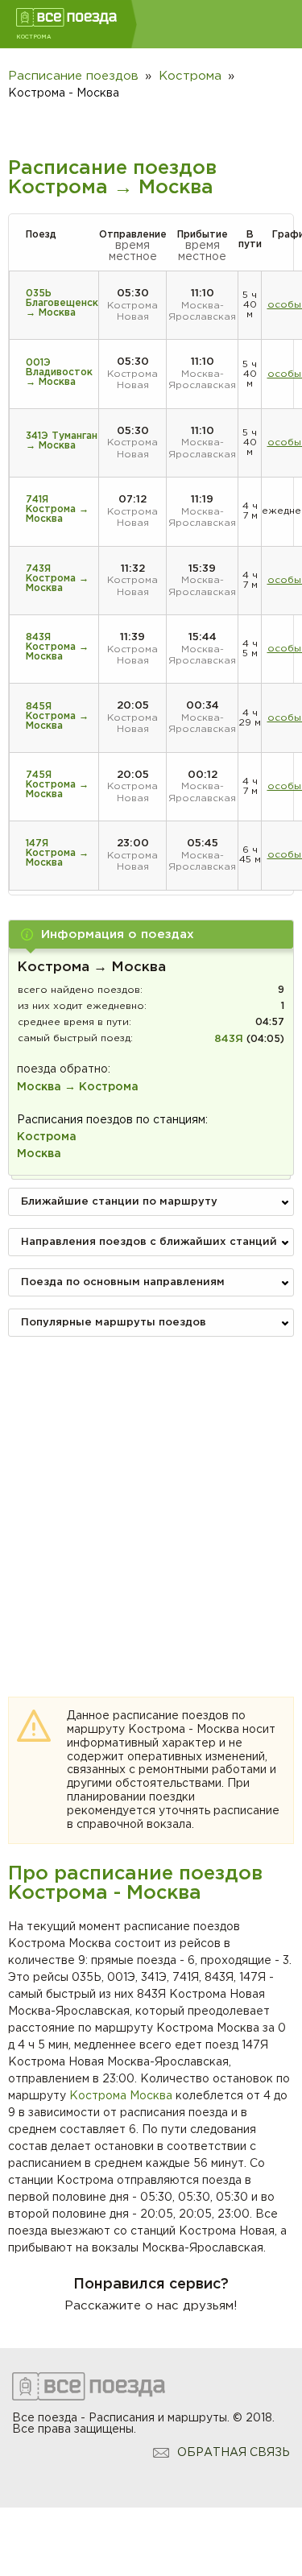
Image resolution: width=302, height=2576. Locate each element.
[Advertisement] (151, 1500)
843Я (229, 1039)
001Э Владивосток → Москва (59, 372)
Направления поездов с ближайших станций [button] (149, 1242)
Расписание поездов (73, 76)
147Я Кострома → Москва (57, 853)
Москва (151, 2096)
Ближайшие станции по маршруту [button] (119, 1202)
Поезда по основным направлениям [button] (123, 1282)
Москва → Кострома (78, 1087)
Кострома (98, 2096)
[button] (151, 934)
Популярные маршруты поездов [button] (114, 1323)
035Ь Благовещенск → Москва (62, 303)
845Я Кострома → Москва (57, 716)
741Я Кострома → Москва (57, 509)
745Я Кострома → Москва (57, 785)
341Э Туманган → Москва (62, 441)
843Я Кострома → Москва (57, 647)
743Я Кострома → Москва (57, 579)
